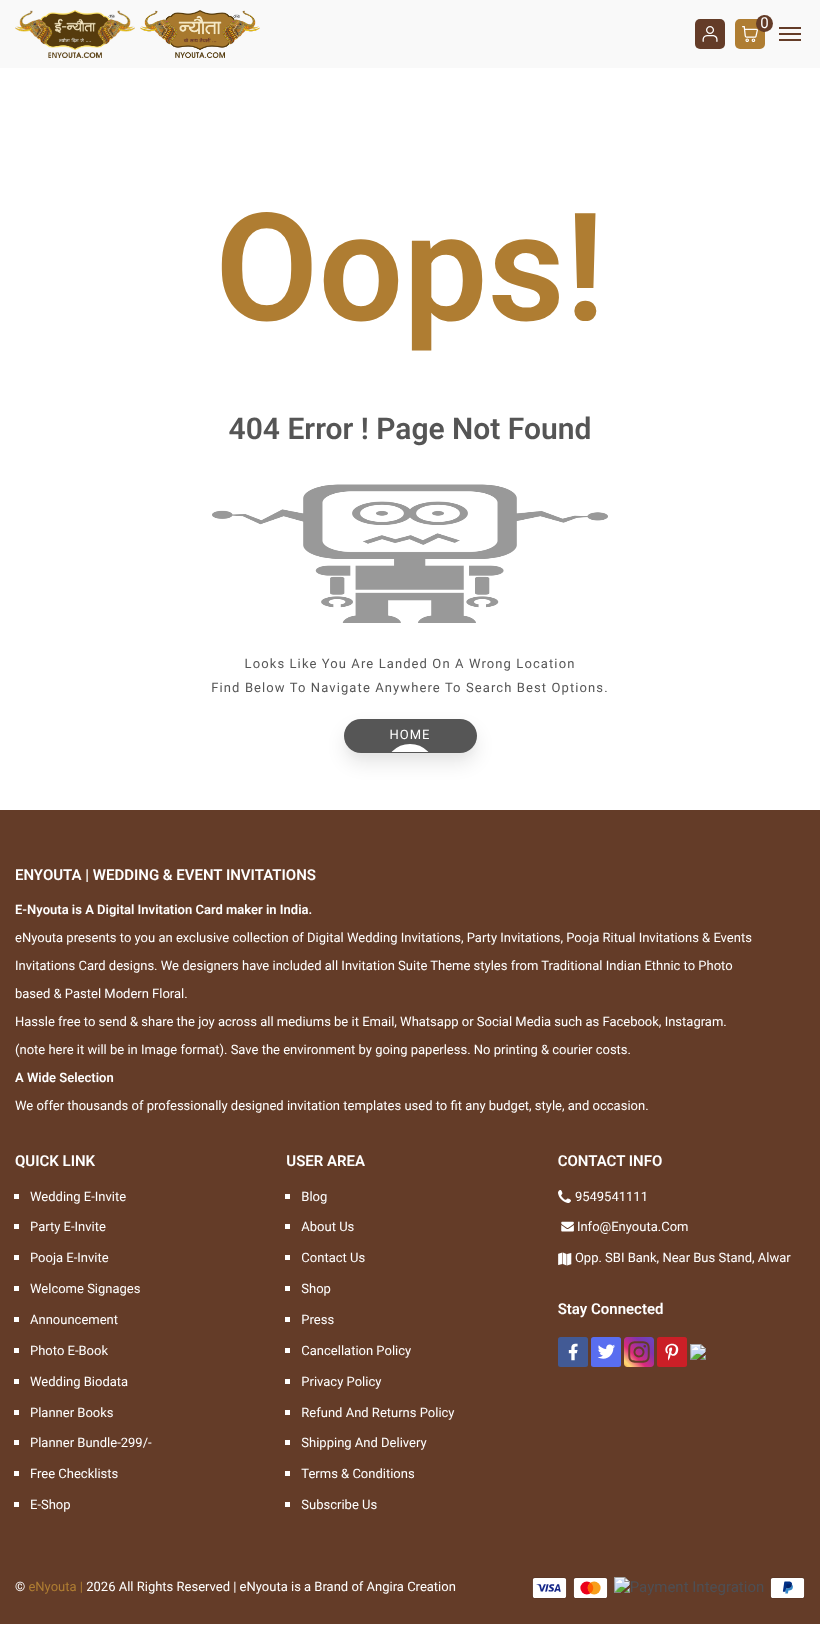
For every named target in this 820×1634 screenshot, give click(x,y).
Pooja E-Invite (69, 1258)
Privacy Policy (341, 1382)
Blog (314, 1197)
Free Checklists (74, 1474)
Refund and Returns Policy (377, 1413)
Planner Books (72, 1413)
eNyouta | (55, 1587)
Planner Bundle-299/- (91, 1443)
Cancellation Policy (356, 1351)
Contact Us (333, 1258)
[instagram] (639, 1352)
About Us (327, 1227)
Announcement (74, 1320)
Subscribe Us (339, 1505)
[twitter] (606, 1352)
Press (317, 1320)
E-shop (50, 1505)
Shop (316, 1289)
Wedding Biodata (79, 1382)
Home (410, 735)
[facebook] (573, 1352)
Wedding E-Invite (78, 1197)
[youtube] (698, 1352)
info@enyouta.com (633, 1227)
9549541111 (611, 1197)
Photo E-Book (69, 1351)
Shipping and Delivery (363, 1443)
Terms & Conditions (357, 1474)
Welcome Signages (85, 1289)
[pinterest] (672, 1352)
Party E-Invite (68, 1227)
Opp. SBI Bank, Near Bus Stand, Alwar (683, 1258)
